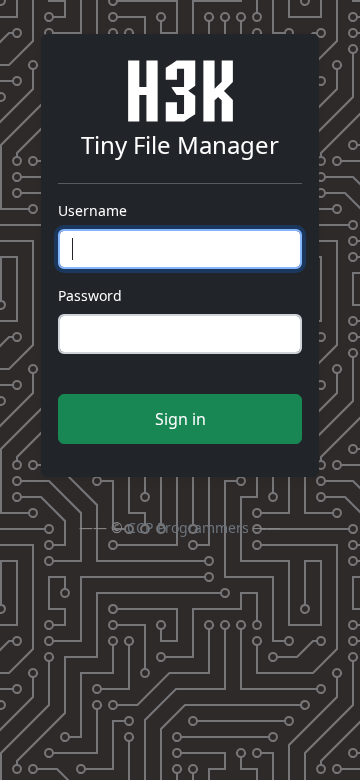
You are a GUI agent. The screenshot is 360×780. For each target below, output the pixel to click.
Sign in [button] (180, 419)
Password (90, 295)
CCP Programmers (188, 527)
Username (92, 210)
